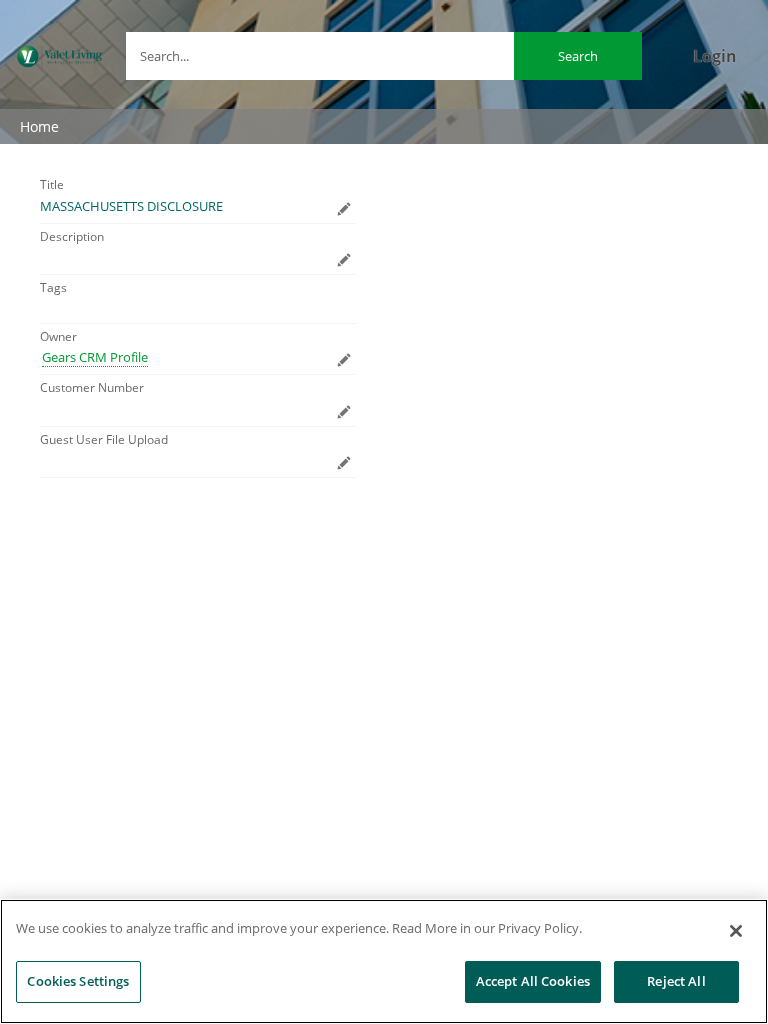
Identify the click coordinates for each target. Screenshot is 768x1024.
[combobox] (383, 56)
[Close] (736, 931)
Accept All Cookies (533, 981)
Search (578, 56)
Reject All (676, 981)
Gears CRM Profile (95, 357)
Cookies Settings (78, 981)
